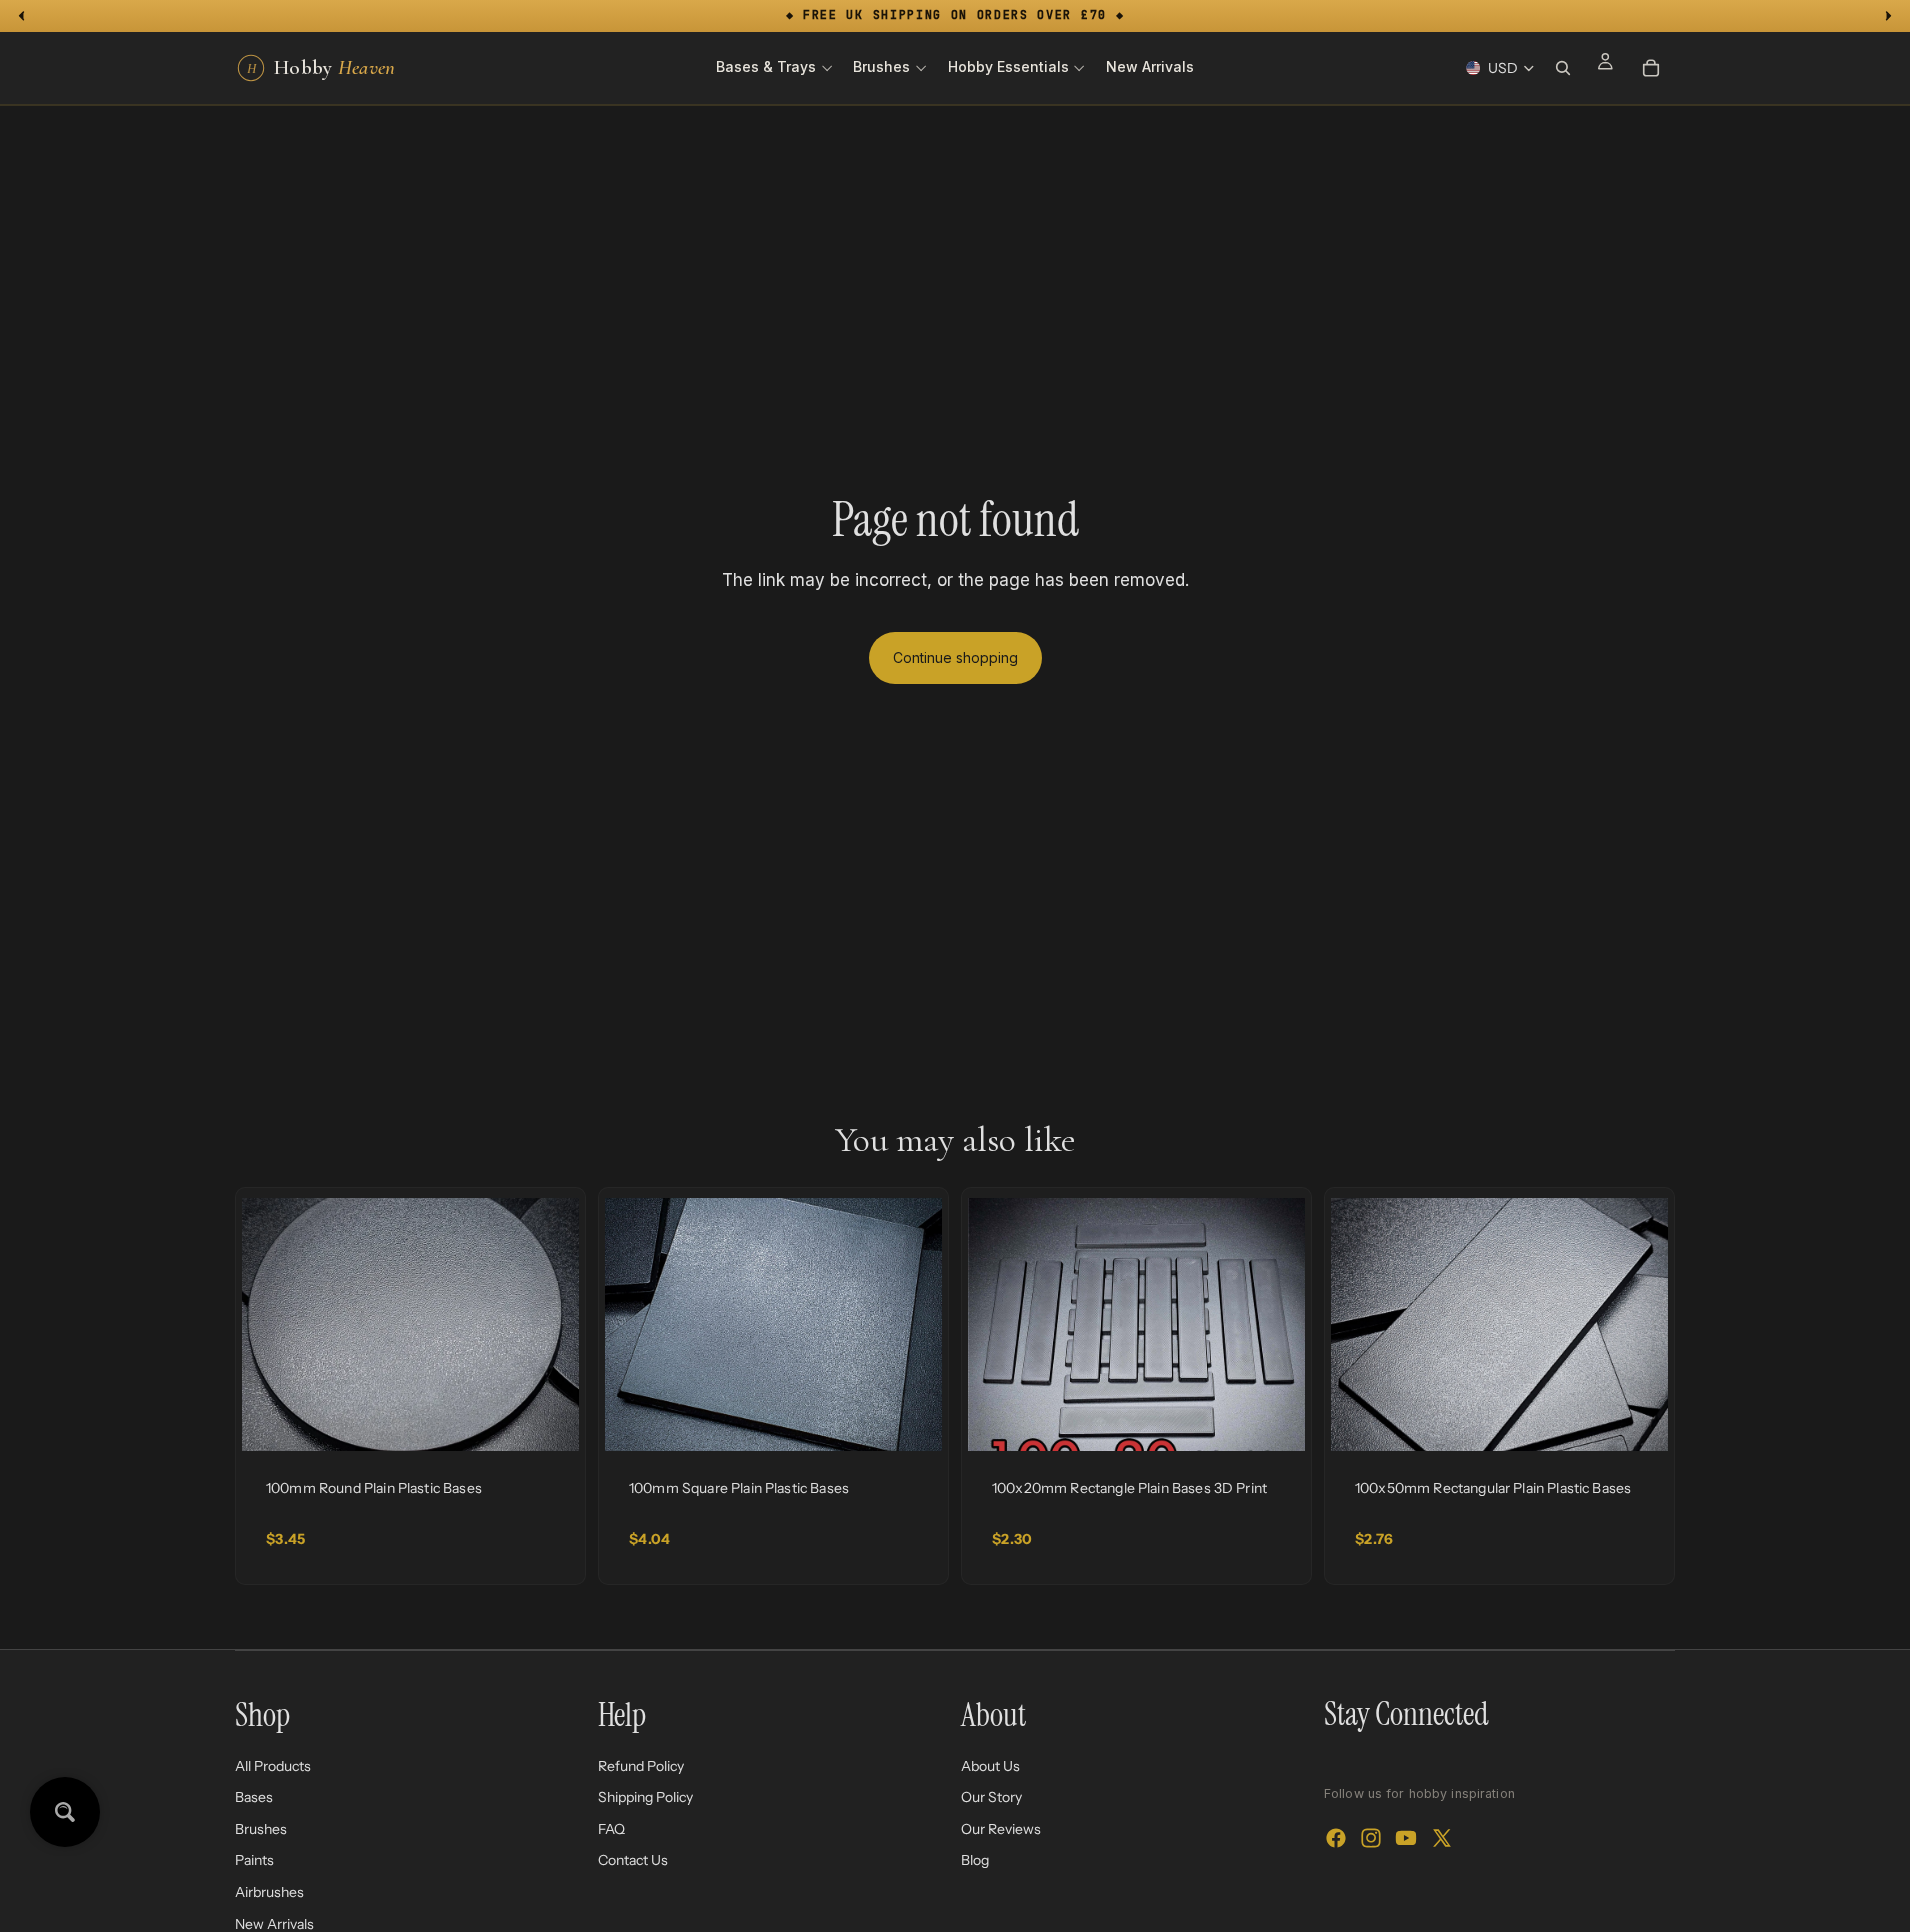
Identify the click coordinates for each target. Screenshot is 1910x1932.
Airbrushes (269, 1892)
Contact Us (633, 1860)
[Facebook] (1336, 1838)
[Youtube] (1406, 1838)
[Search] (1563, 68)
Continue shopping (955, 657)
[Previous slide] (272, 1325)
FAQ (611, 1828)
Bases (254, 1797)
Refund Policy (641, 1765)
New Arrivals (274, 1923)
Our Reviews (1001, 1828)
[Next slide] (549, 1325)
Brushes (261, 1828)
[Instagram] (1371, 1838)
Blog (975, 1860)
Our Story (991, 1797)
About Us (990, 1765)
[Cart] (1651, 68)
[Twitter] (1442, 1838)
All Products (273, 1765)
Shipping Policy (645, 1797)
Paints (254, 1860)
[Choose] (548, 1420)
